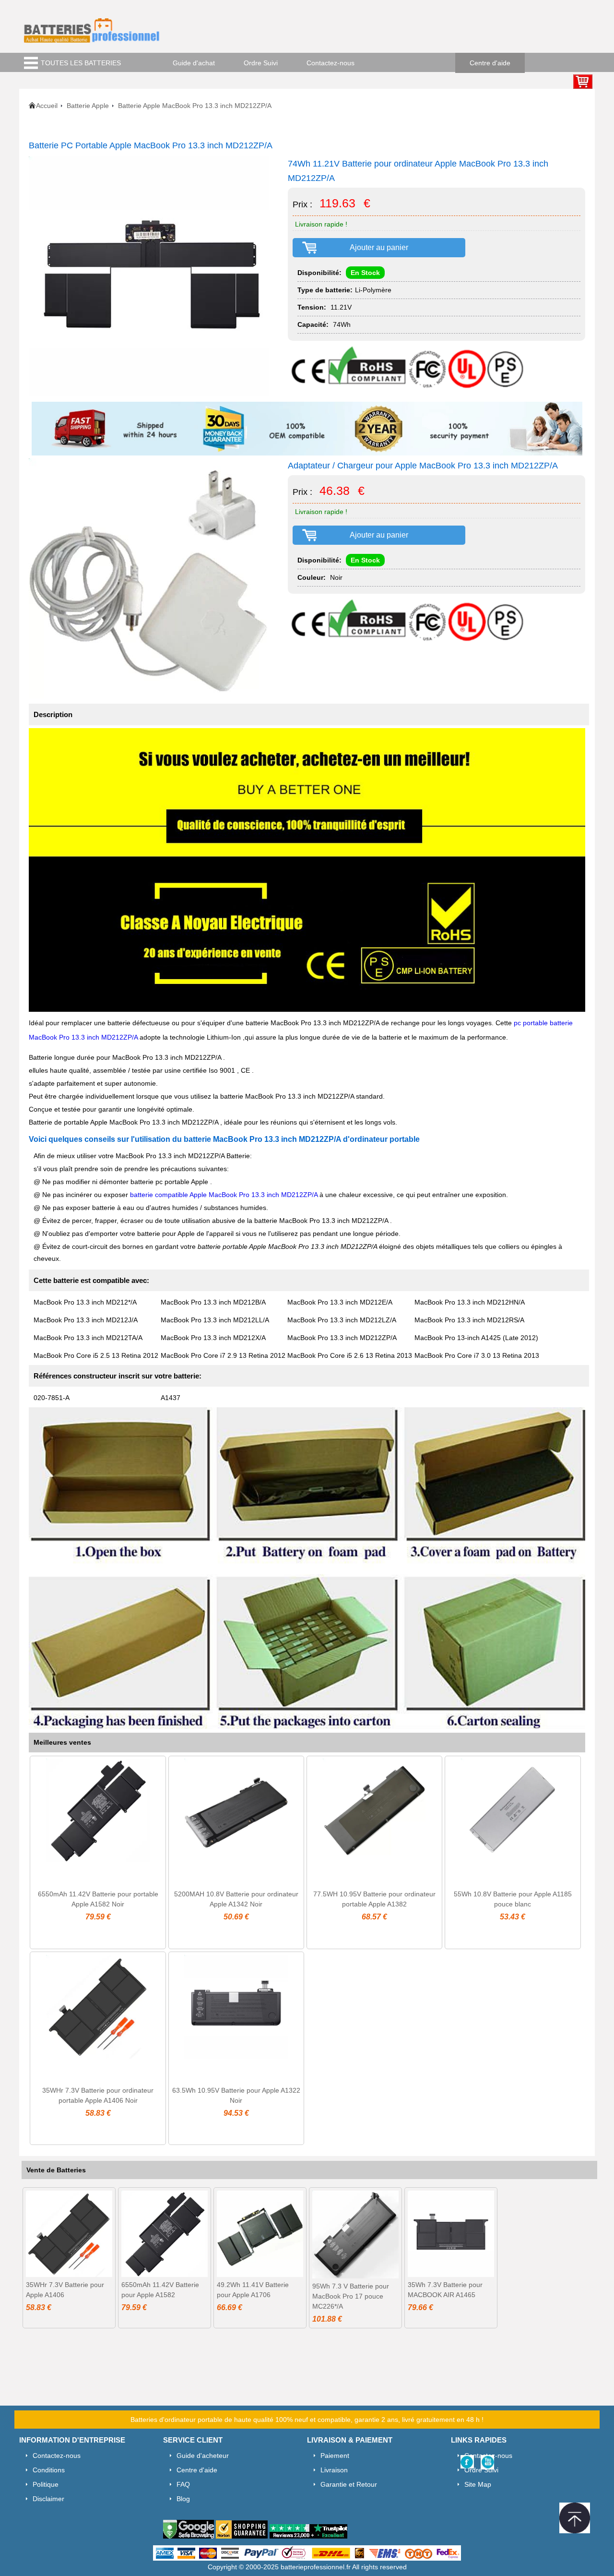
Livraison (334, 2470)
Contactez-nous (331, 63)
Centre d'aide (490, 63)
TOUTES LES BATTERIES (81, 63)
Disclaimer (48, 2499)
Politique (46, 2484)
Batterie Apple (88, 106)
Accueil (47, 106)
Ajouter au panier (379, 247)
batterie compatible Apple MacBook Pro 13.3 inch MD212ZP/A (225, 1195)
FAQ (183, 2484)
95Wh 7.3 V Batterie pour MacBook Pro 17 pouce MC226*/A (351, 2296)
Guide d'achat (194, 63)
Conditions (49, 2470)
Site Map (478, 2484)
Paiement (335, 2456)
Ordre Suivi (261, 63)
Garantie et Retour (349, 2484)
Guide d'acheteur (203, 2456)
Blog (183, 2499)
